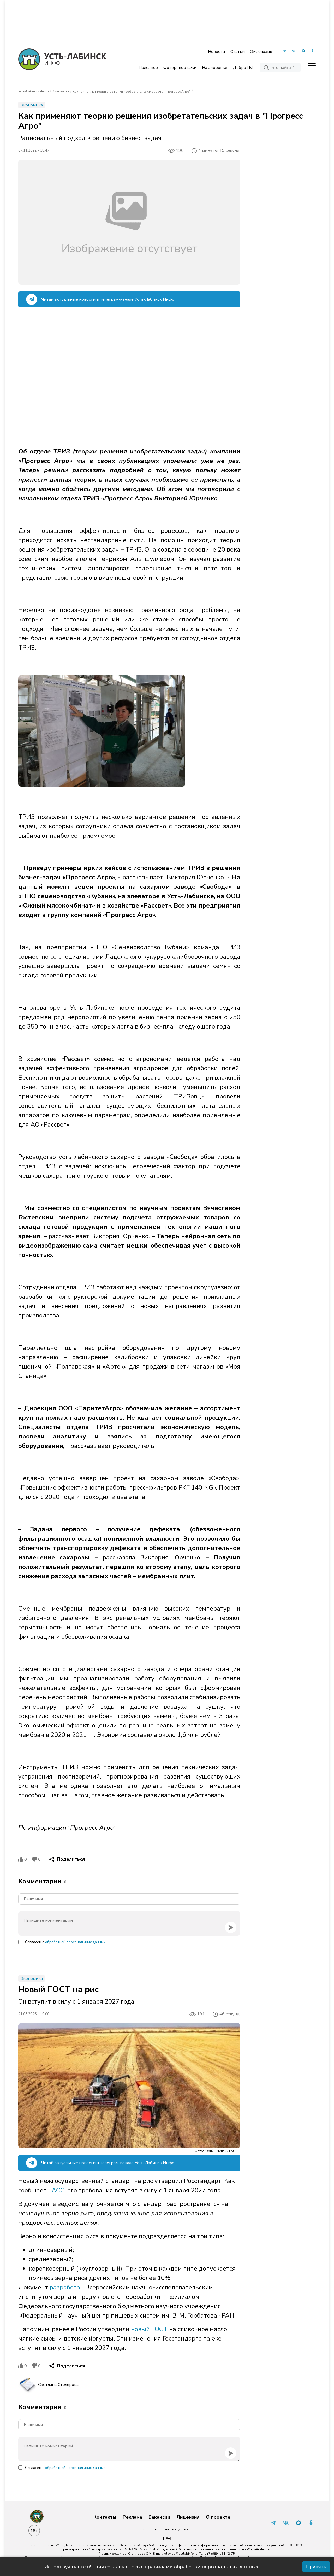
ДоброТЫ (243, 68)
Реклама (132, 2517)
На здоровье (215, 68)
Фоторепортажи (180, 68)
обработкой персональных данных (75, 1942)
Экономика (61, 91)
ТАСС (56, 2190)
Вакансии (159, 2517)
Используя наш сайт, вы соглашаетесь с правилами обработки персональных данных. (152, 2567)
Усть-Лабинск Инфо (34, 91)
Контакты (105, 2517)
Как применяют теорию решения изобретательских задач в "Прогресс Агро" (132, 92)
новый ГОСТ (149, 2329)
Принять (316, 2567)
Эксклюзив (261, 52)
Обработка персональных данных (162, 2529)
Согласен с (65, 1942)
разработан (67, 2287)
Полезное (148, 68)
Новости (216, 52)
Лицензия (188, 2517)
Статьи (238, 52)
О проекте (218, 2517)
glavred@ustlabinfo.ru (181, 2554)
